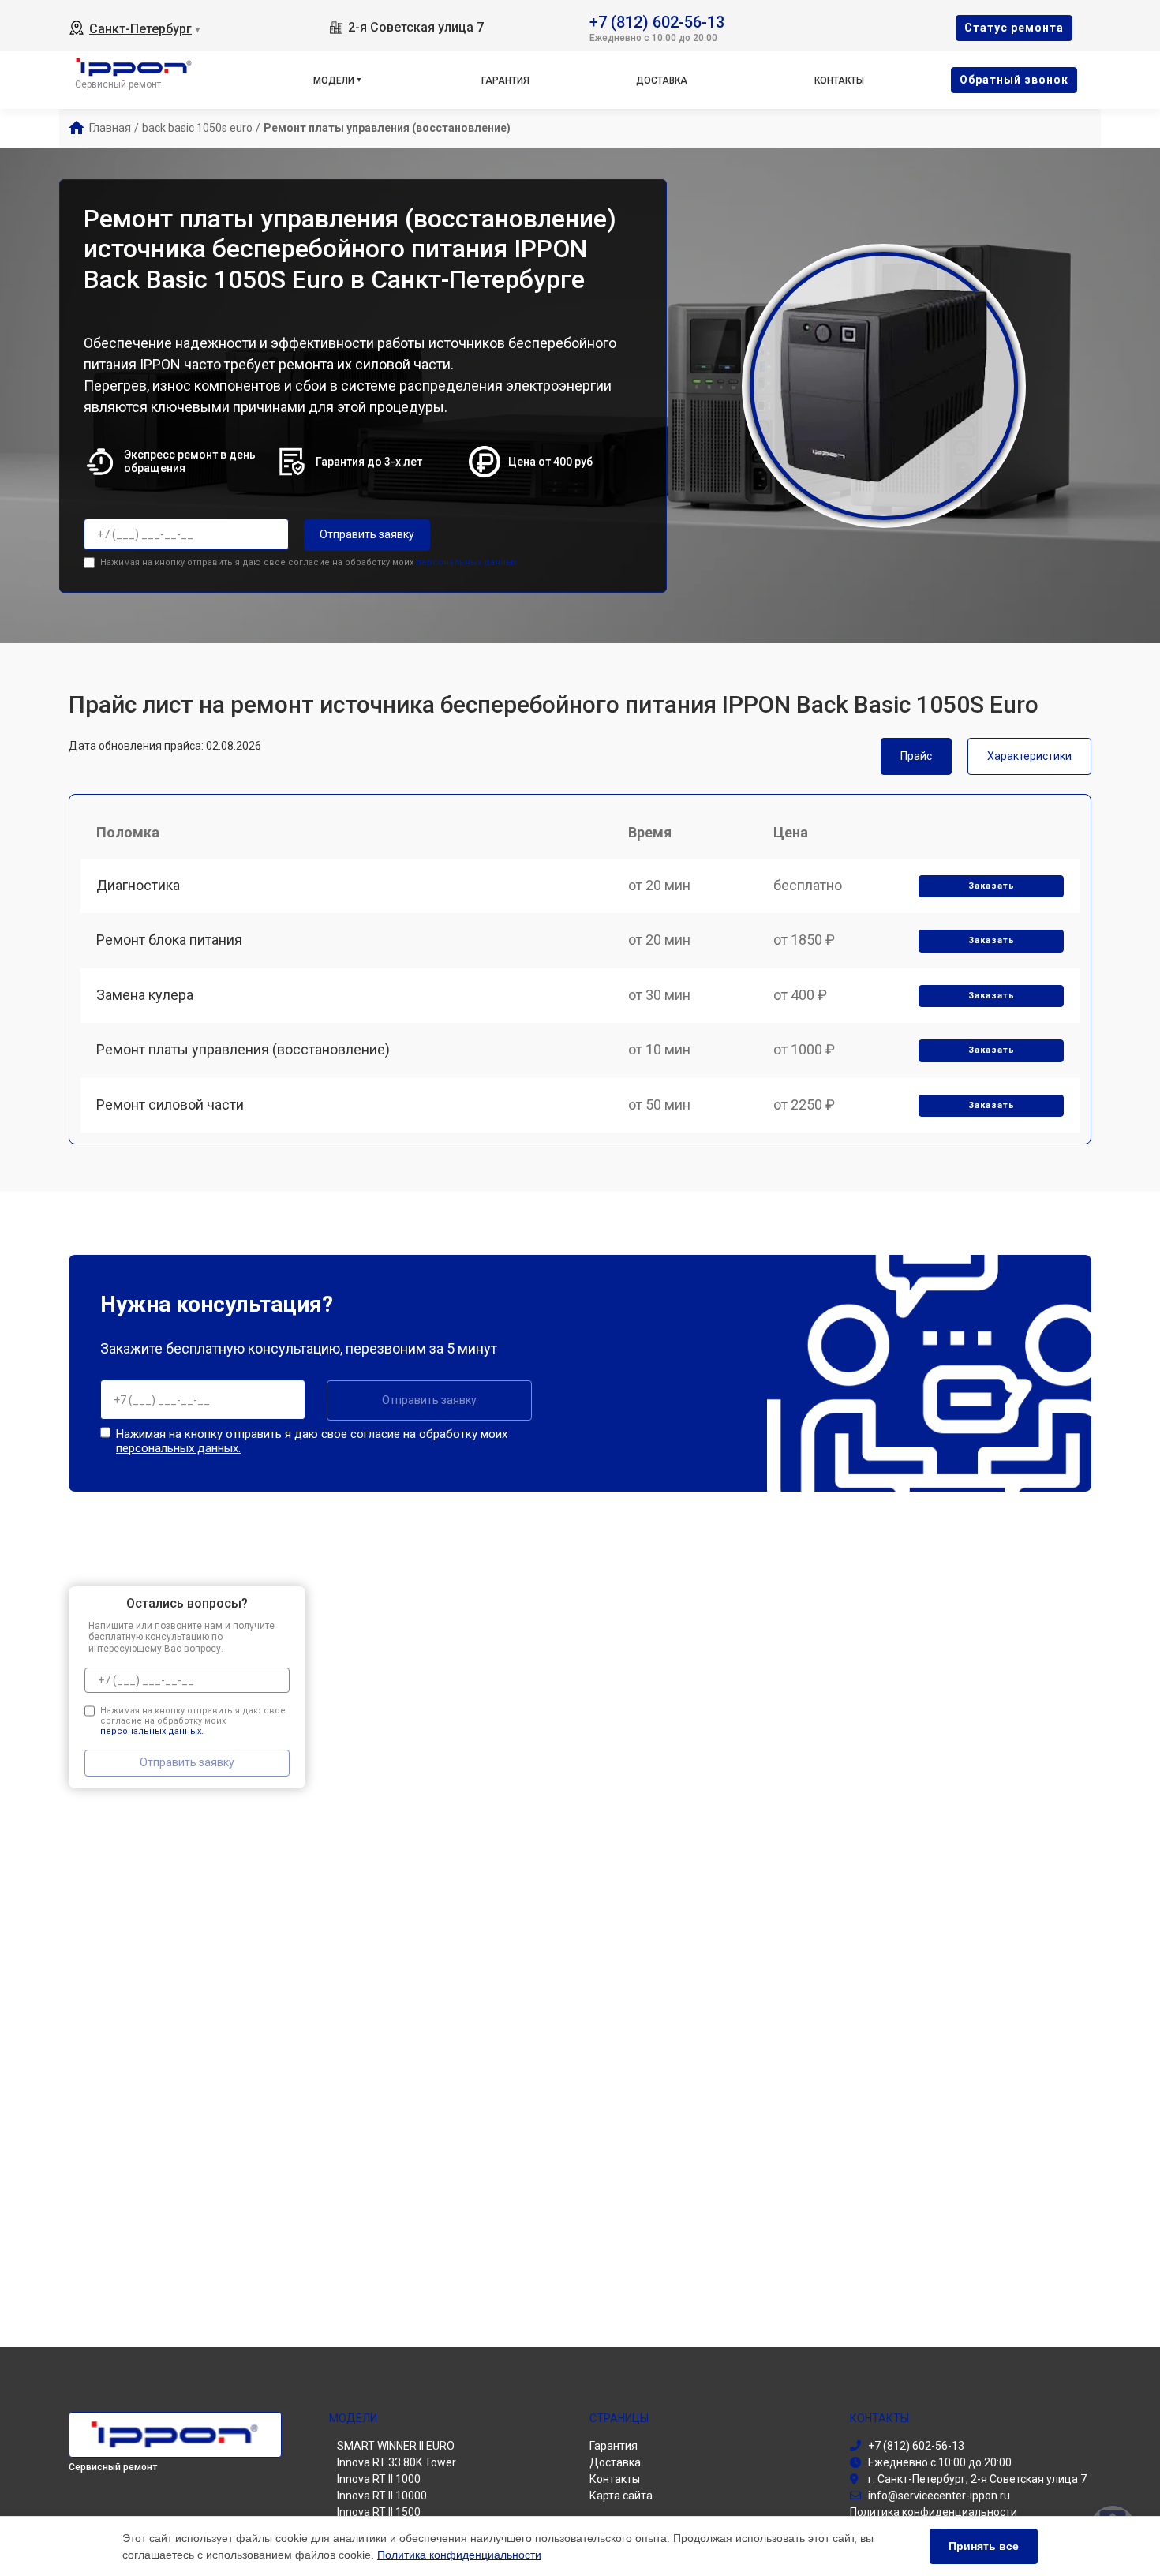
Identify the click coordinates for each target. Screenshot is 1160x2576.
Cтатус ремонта (1014, 28)
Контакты (839, 80)
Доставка (662, 80)
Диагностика (138, 885)
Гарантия (505, 80)
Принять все (984, 2546)
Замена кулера (145, 995)
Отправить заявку (367, 534)
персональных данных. (468, 562)
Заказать (992, 886)
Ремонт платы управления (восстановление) (243, 1049)
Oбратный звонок (1014, 80)
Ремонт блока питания (169, 940)
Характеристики (1029, 756)
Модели (334, 80)
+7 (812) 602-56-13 (657, 21)
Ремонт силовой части (170, 1105)
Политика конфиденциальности (459, 2555)
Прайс (916, 756)
